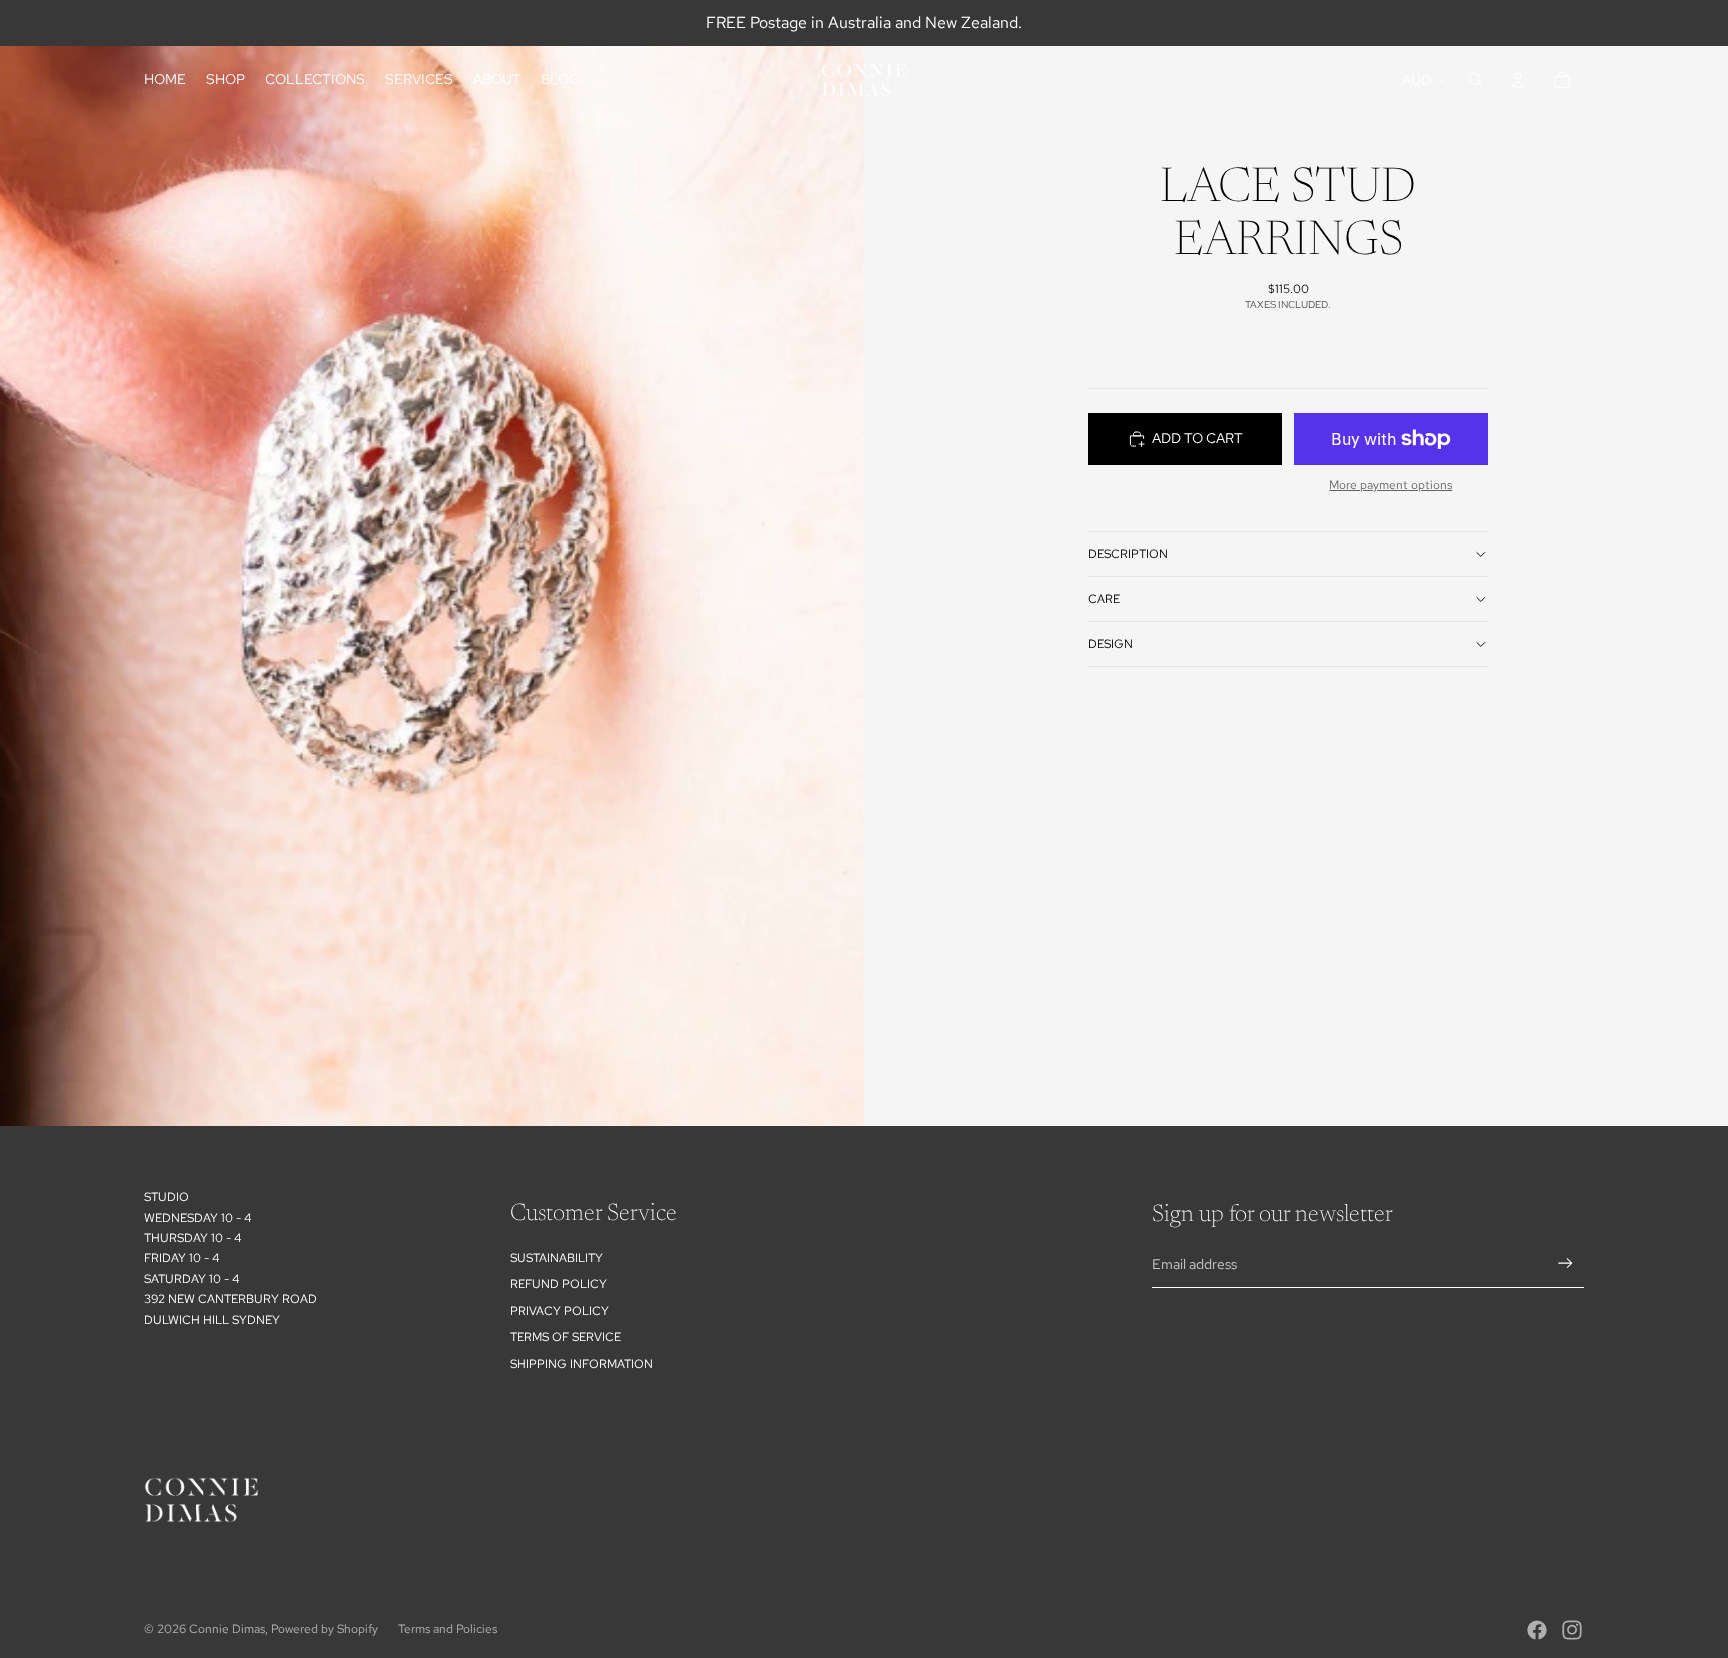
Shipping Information (581, 1364)
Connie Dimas (227, 1629)
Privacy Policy (559, 1311)
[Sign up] (1565, 1263)
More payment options (1390, 485)
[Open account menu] (1518, 80)
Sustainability (556, 1258)
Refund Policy (558, 1284)
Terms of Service (565, 1337)
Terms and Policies (447, 1629)
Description (1128, 554)
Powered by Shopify (324, 1629)
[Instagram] (1572, 1630)
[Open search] (1476, 80)
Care (1104, 599)
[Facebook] (1537, 1630)
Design (1110, 644)
